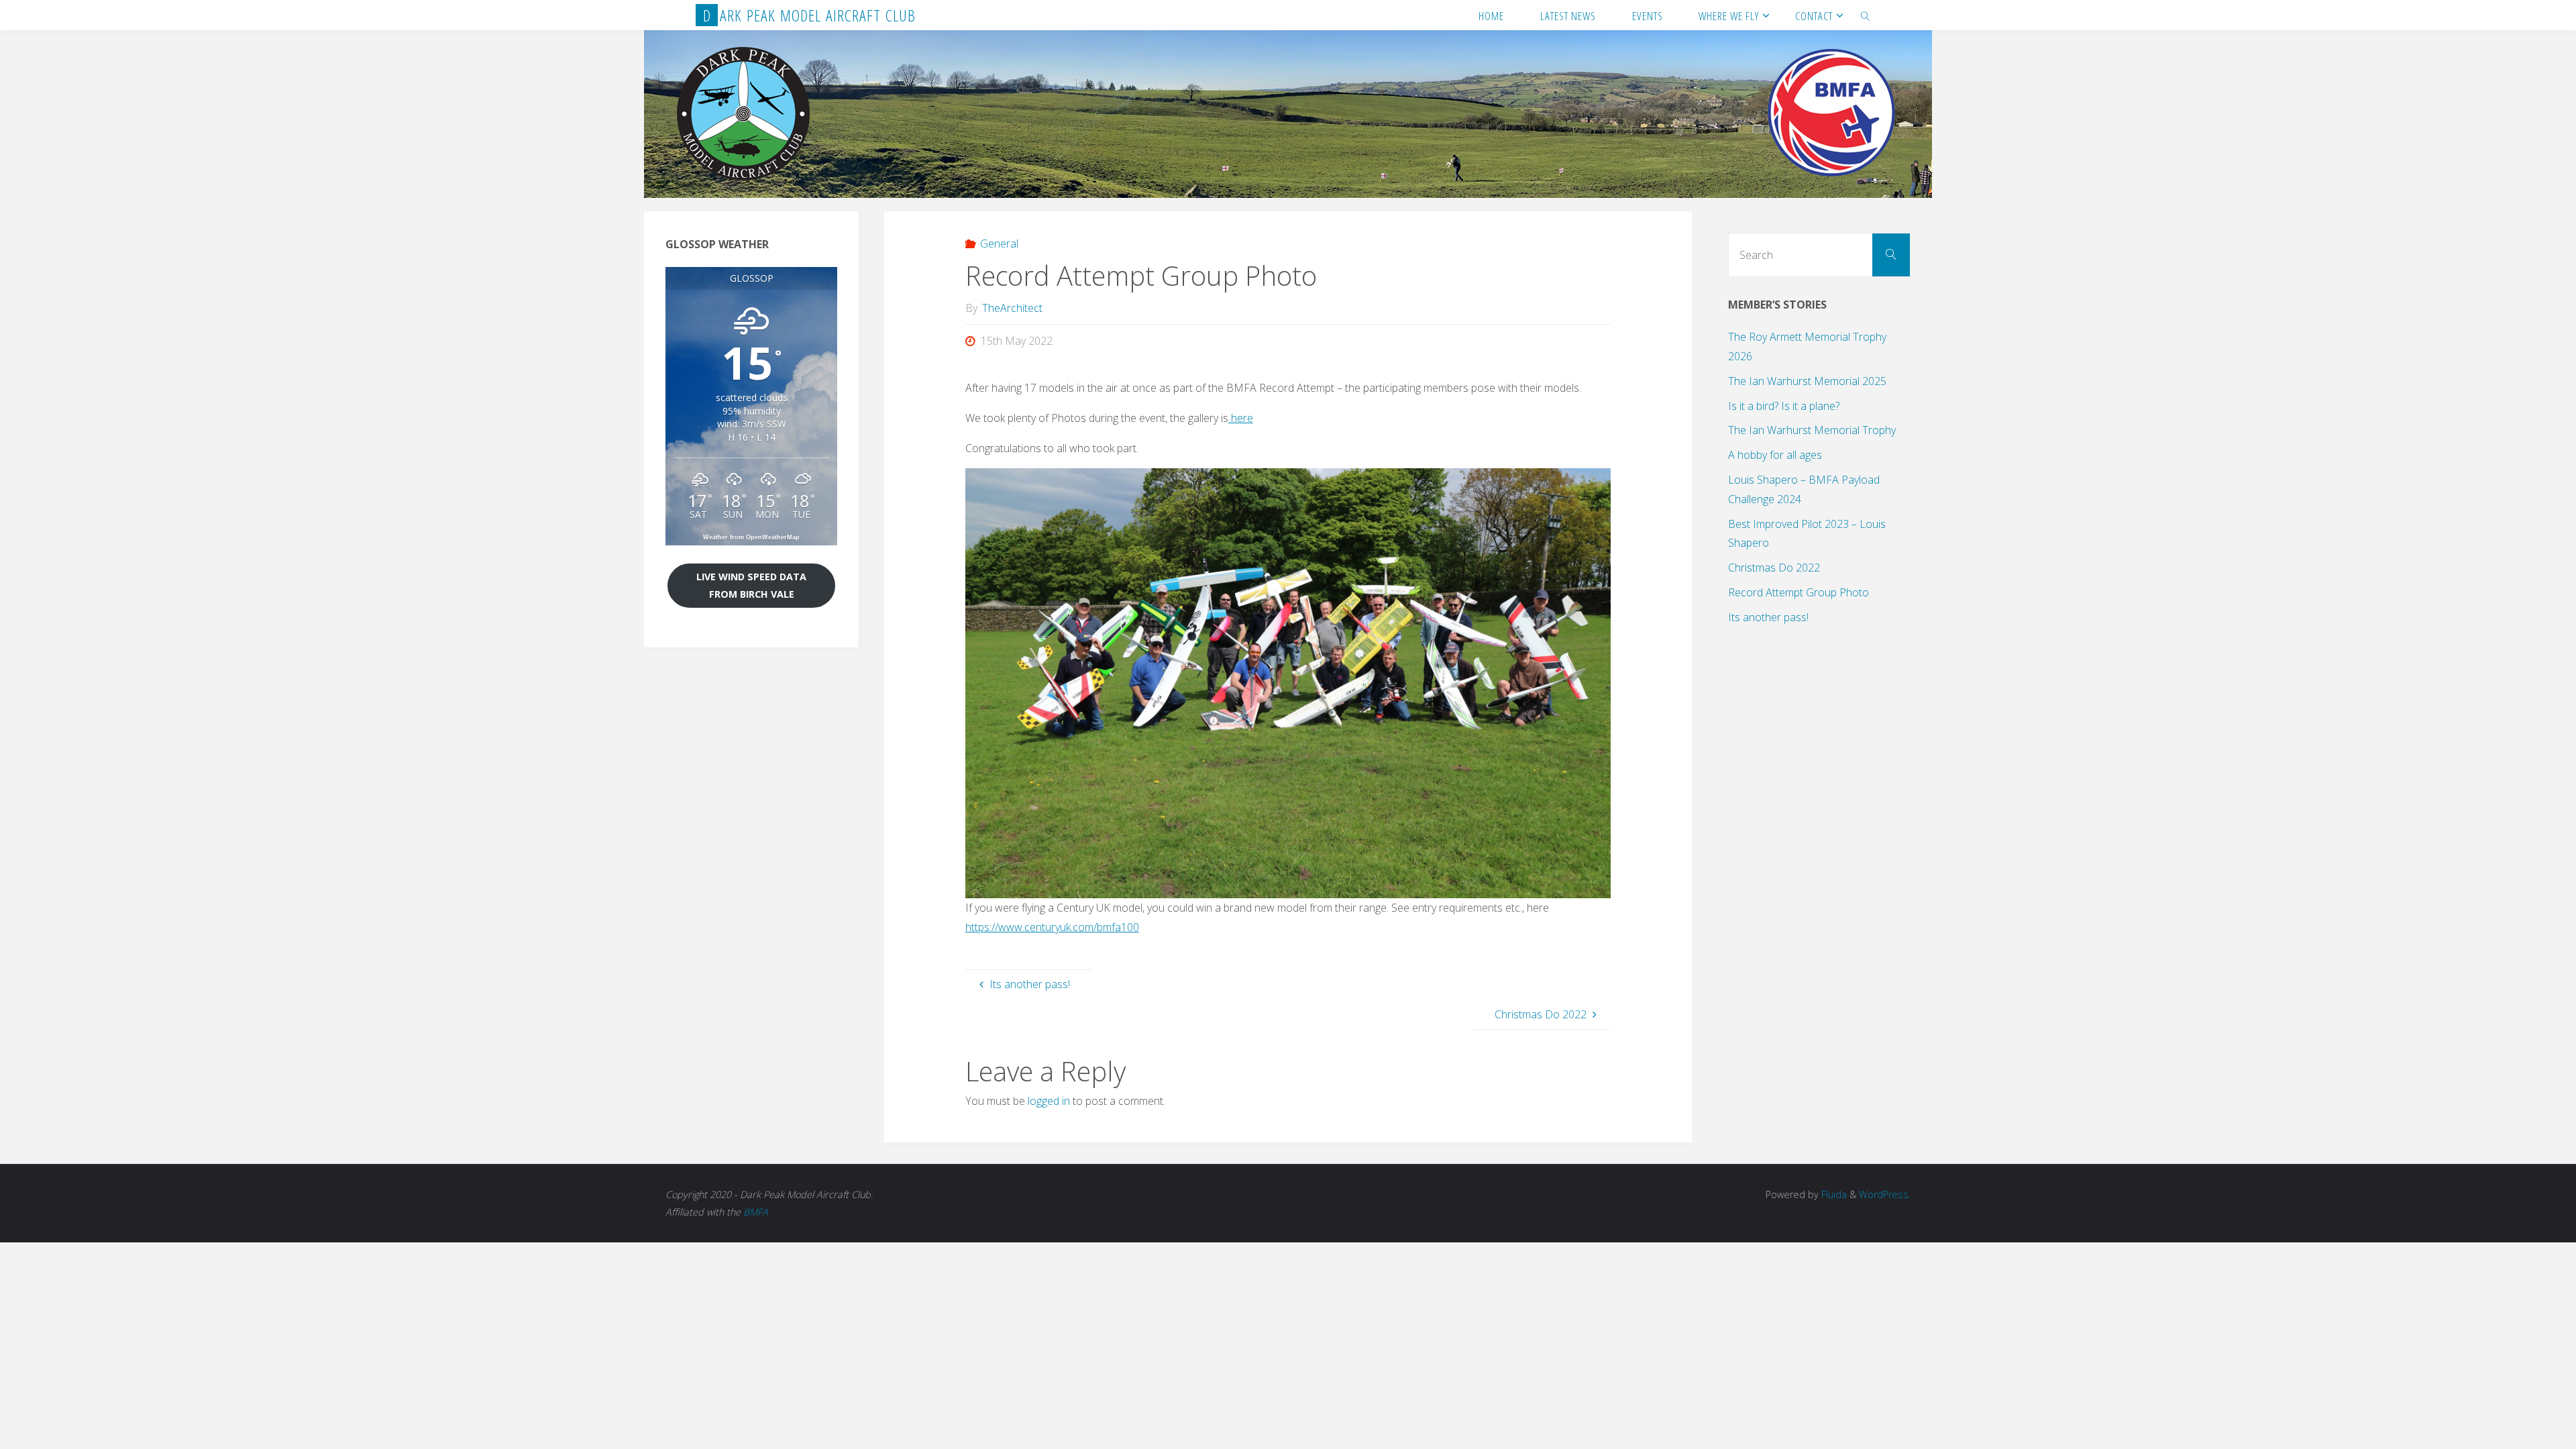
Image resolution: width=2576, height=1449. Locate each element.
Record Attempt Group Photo (1799, 592)
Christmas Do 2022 (1774, 568)
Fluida (1833, 1194)
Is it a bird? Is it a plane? (1784, 406)
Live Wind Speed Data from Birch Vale (751, 585)
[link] (1866, 15)
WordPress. (1885, 1194)
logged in (1049, 1101)
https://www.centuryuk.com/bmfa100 (1052, 927)
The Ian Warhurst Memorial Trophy (1812, 430)
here (1241, 418)
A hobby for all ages (1775, 455)
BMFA (756, 1212)
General (999, 244)
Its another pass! (1768, 617)
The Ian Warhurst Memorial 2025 (1807, 381)
